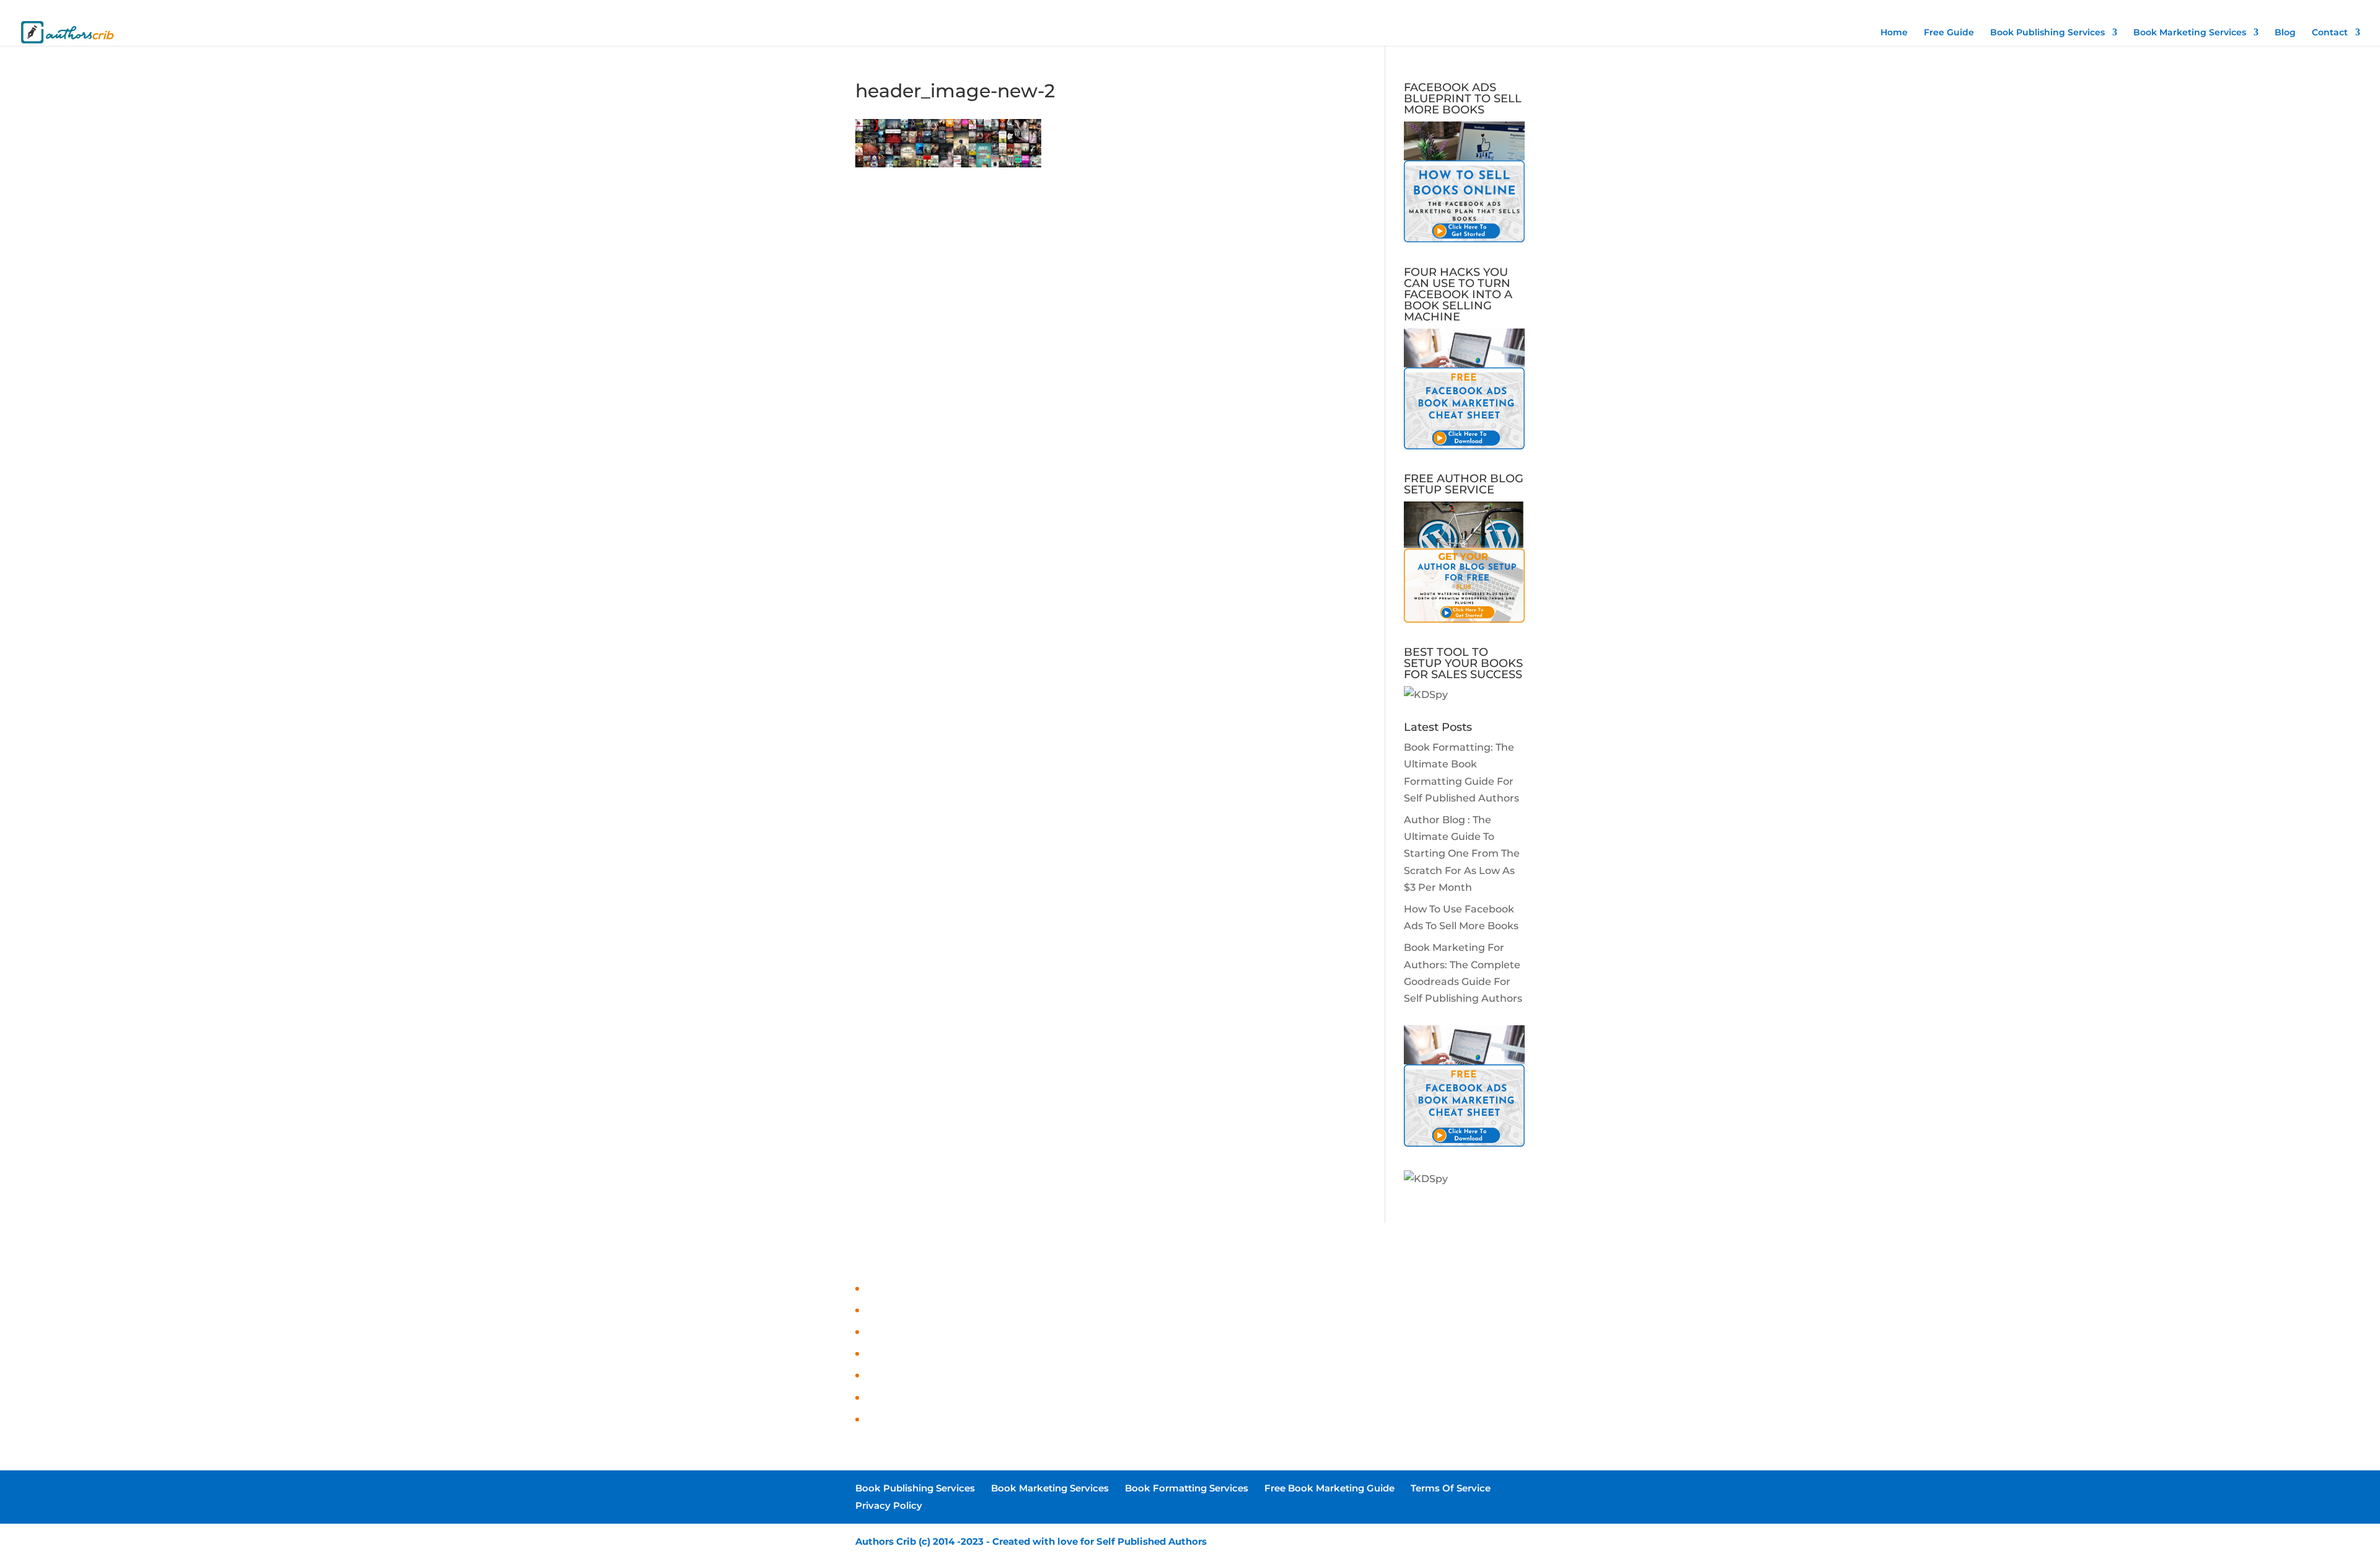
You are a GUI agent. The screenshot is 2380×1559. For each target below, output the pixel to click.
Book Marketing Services (1966, 10)
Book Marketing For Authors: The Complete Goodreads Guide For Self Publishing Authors (1089, 1354)
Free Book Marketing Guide (2154, 10)
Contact (2330, 33)
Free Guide (1949, 33)
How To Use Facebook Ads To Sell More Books (978, 1332)
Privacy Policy (2294, 10)
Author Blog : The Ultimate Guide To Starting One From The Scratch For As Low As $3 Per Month (1462, 854)
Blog (2285, 33)
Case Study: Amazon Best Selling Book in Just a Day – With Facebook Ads (1048, 1420)
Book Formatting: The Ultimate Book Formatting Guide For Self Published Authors (1072, 1289)
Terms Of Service (2235, 10)
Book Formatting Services (2058, 10)
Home (1894, 33)
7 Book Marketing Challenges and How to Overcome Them (1012, 1376)
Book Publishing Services (1876, 10)
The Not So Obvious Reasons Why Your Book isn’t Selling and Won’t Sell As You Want (1076, 1398)
